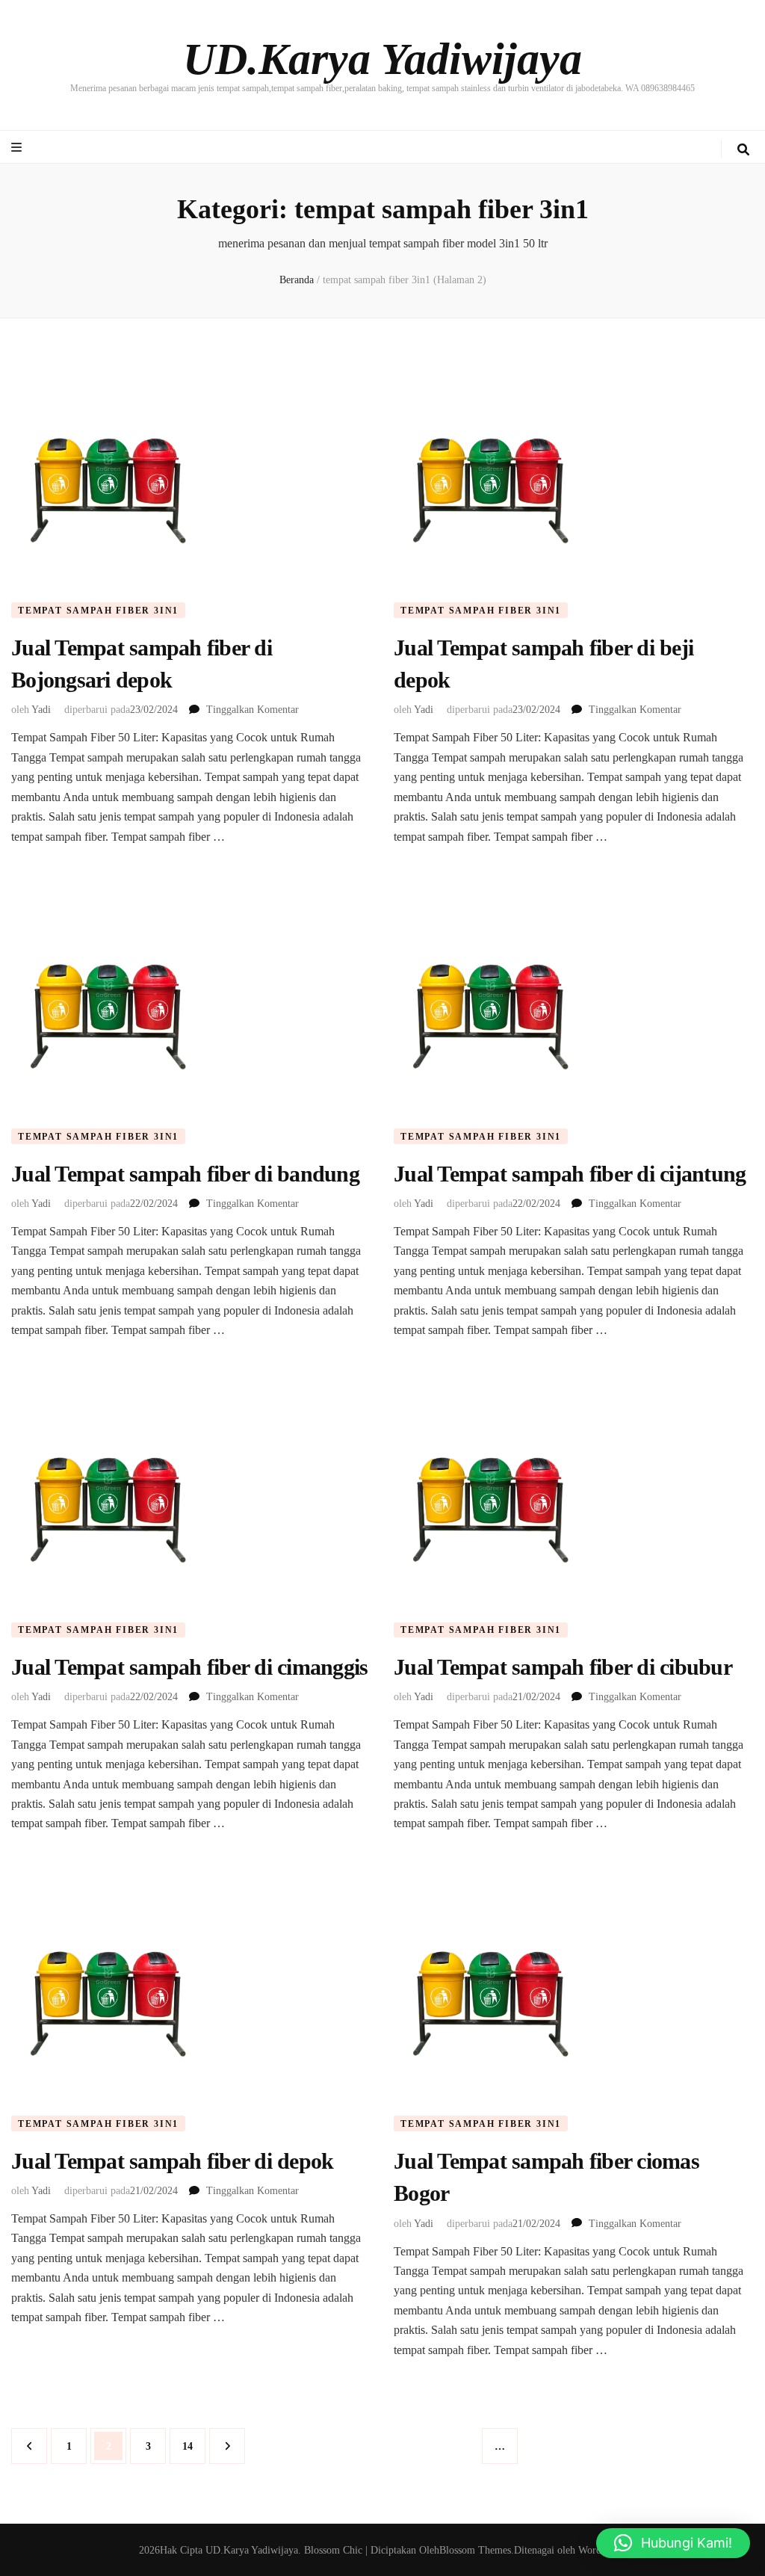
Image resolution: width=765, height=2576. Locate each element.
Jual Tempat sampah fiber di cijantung (570, 1174)
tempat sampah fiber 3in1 (98, 611)
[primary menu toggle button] (18, 148)
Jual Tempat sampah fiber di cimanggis (189, 1667)
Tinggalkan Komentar (253, 710)
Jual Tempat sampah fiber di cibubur (563, 1667)
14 (193, 2446)
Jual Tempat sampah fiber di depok (172, 2161)
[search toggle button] (743, 150)
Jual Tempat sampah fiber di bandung (185, 1174)
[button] (673, 2543)
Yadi (41, 710)
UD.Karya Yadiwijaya (382, 59)
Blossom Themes (475, 2550)
